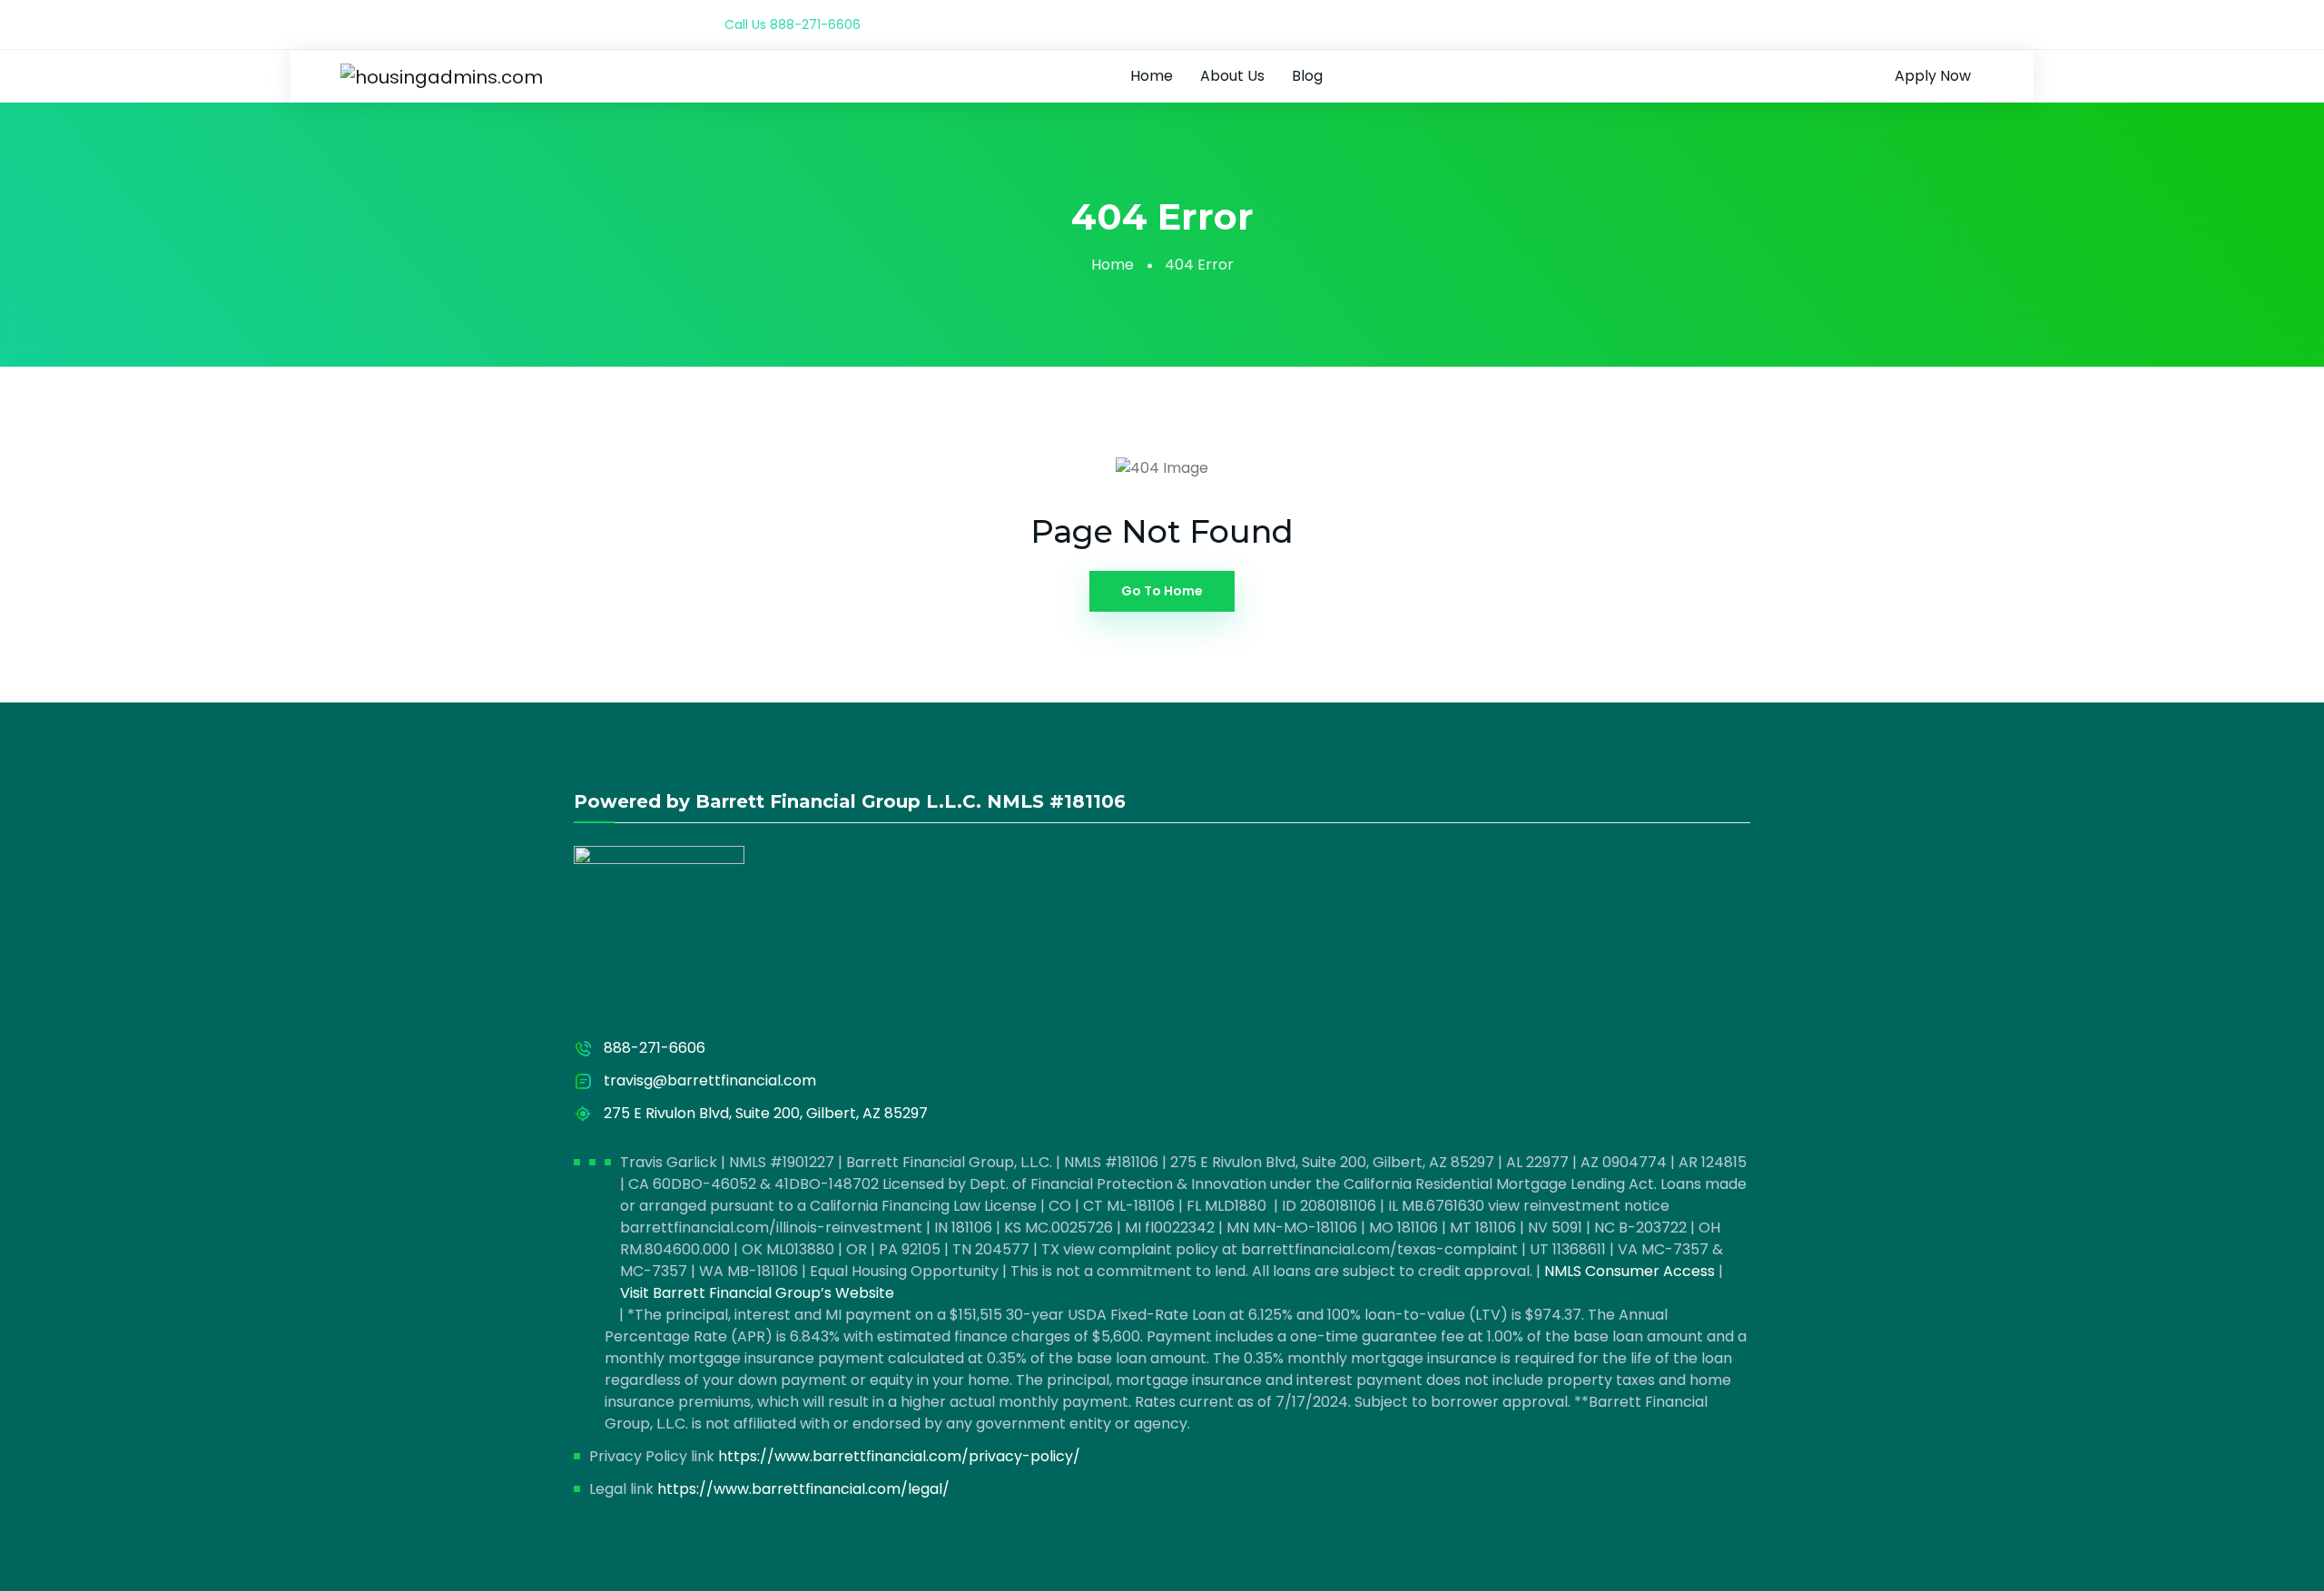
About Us (1232, 76)
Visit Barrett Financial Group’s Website (757, 1293)
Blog (1307, 76)
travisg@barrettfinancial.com (710, 1080)
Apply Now (1933, 76)
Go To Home (1162, 591)
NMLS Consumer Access (1630, 1271)
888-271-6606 (815, 25)
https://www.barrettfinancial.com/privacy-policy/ (899, 1456)
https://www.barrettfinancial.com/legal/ (803, 1489)
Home (1152, 76)
